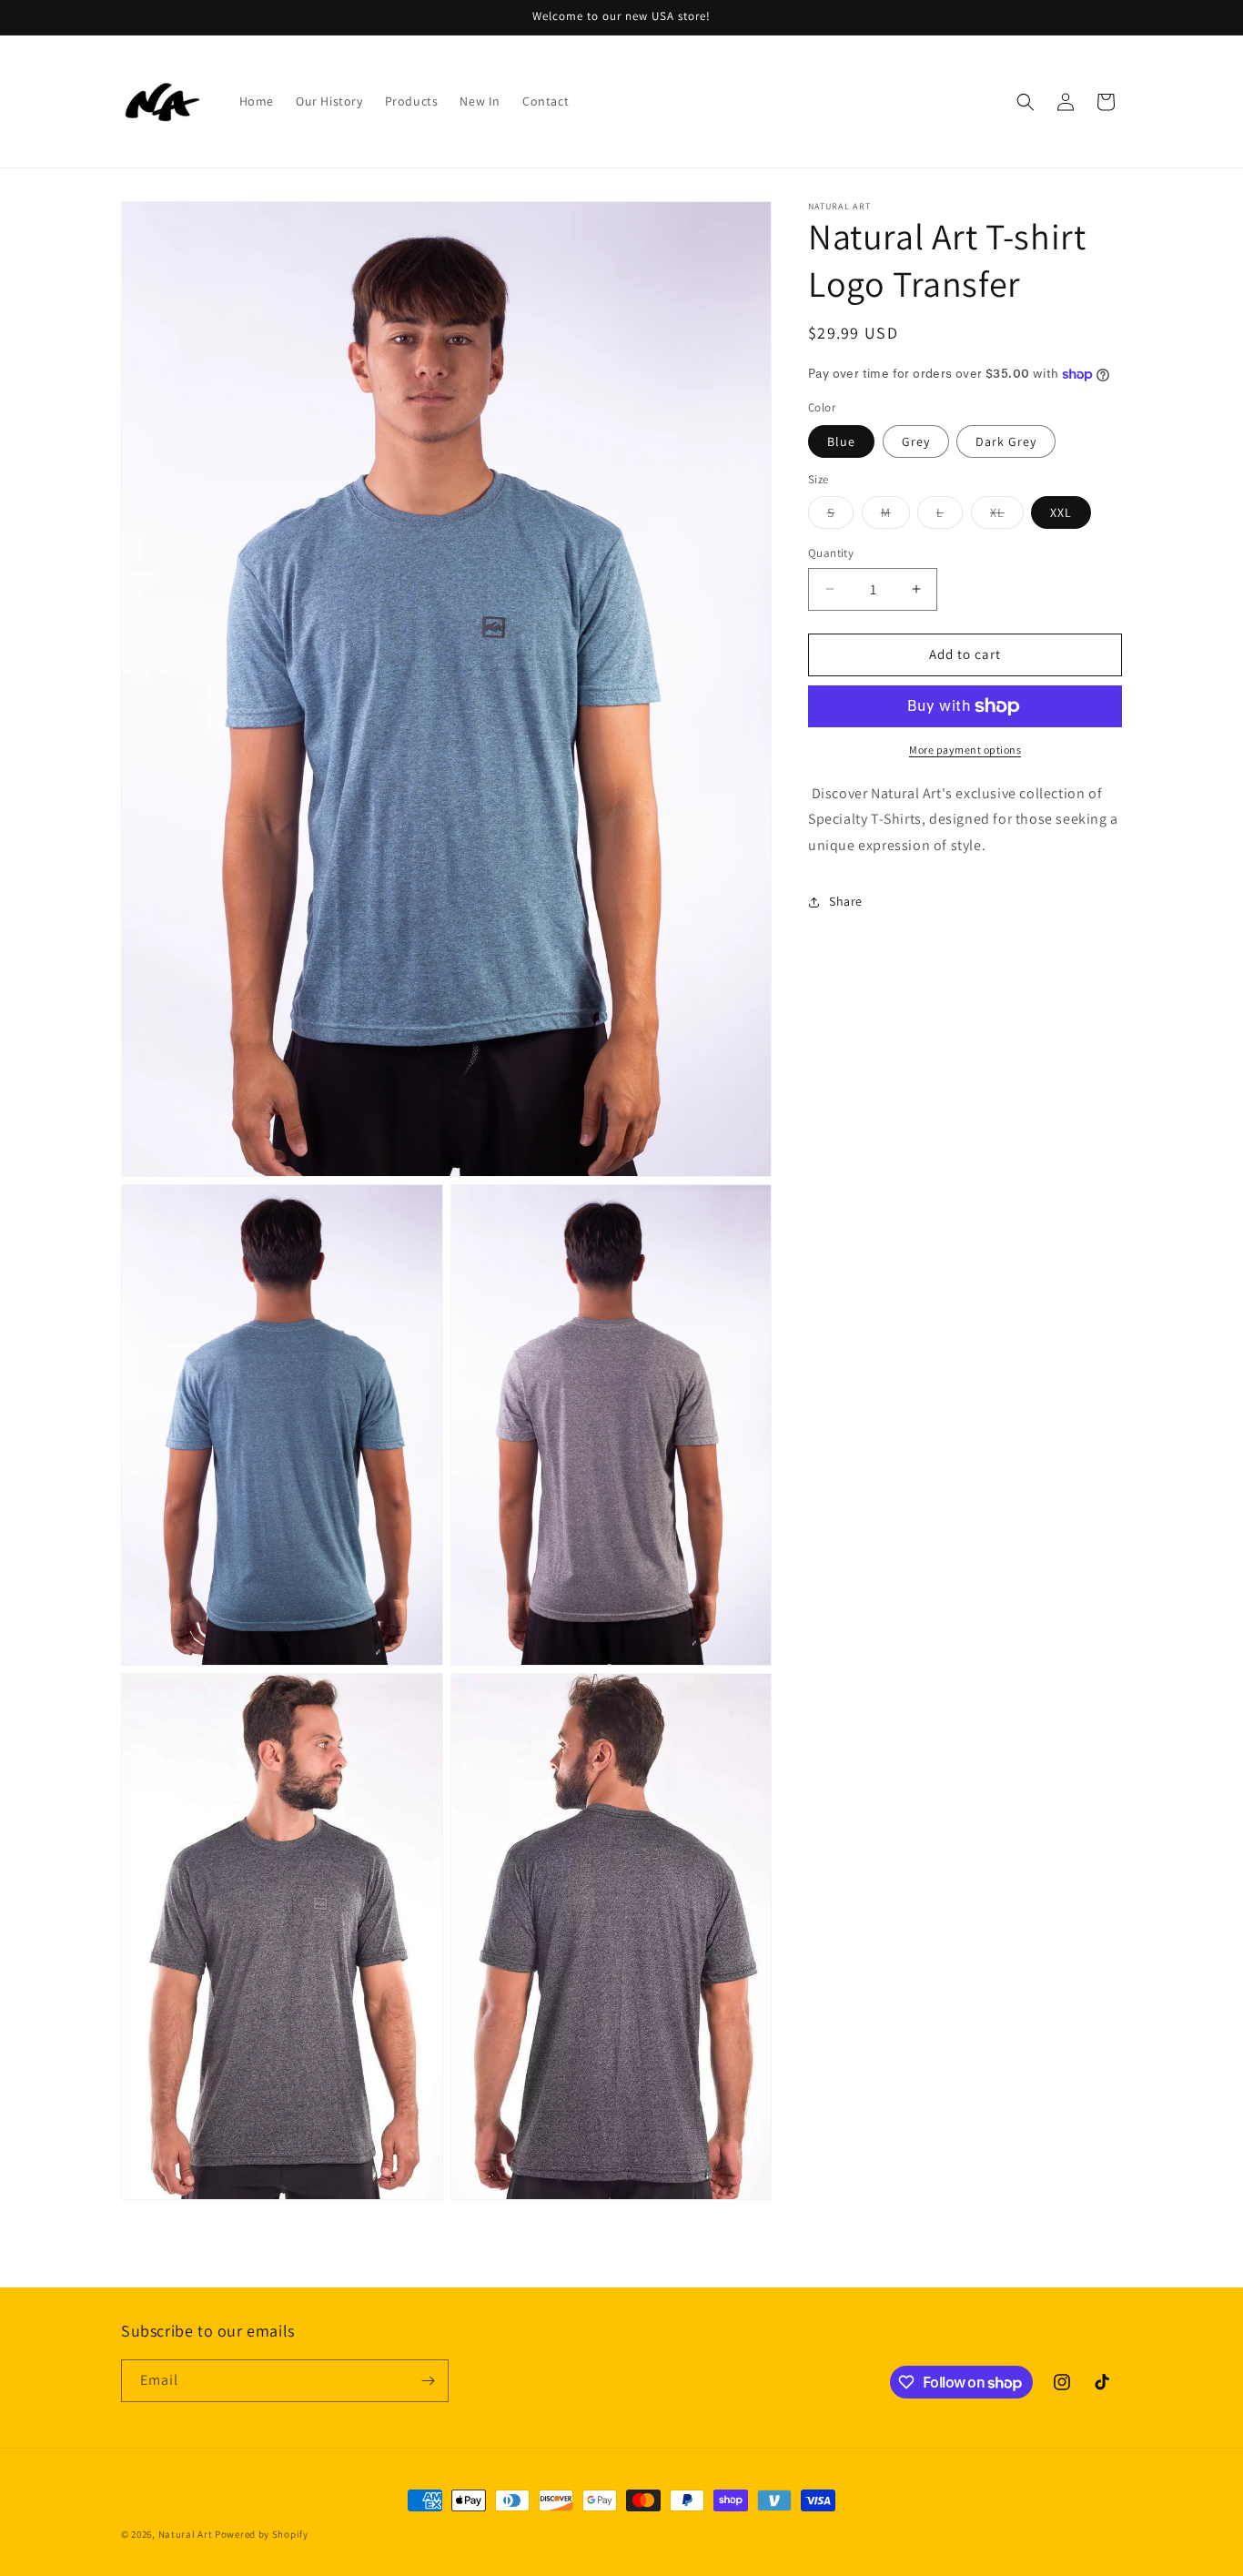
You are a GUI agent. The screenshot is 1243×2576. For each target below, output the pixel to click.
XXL (1061, 512)
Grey (916, 441)
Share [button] (846, 901)
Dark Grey (1006, 441)
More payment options (965, 750)
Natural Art (186, 2534)
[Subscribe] (428, 2381)
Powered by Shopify (262, 2534)
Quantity (831, 553)
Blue (841, 441)
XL (1007, 516)
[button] (1026, 102)
